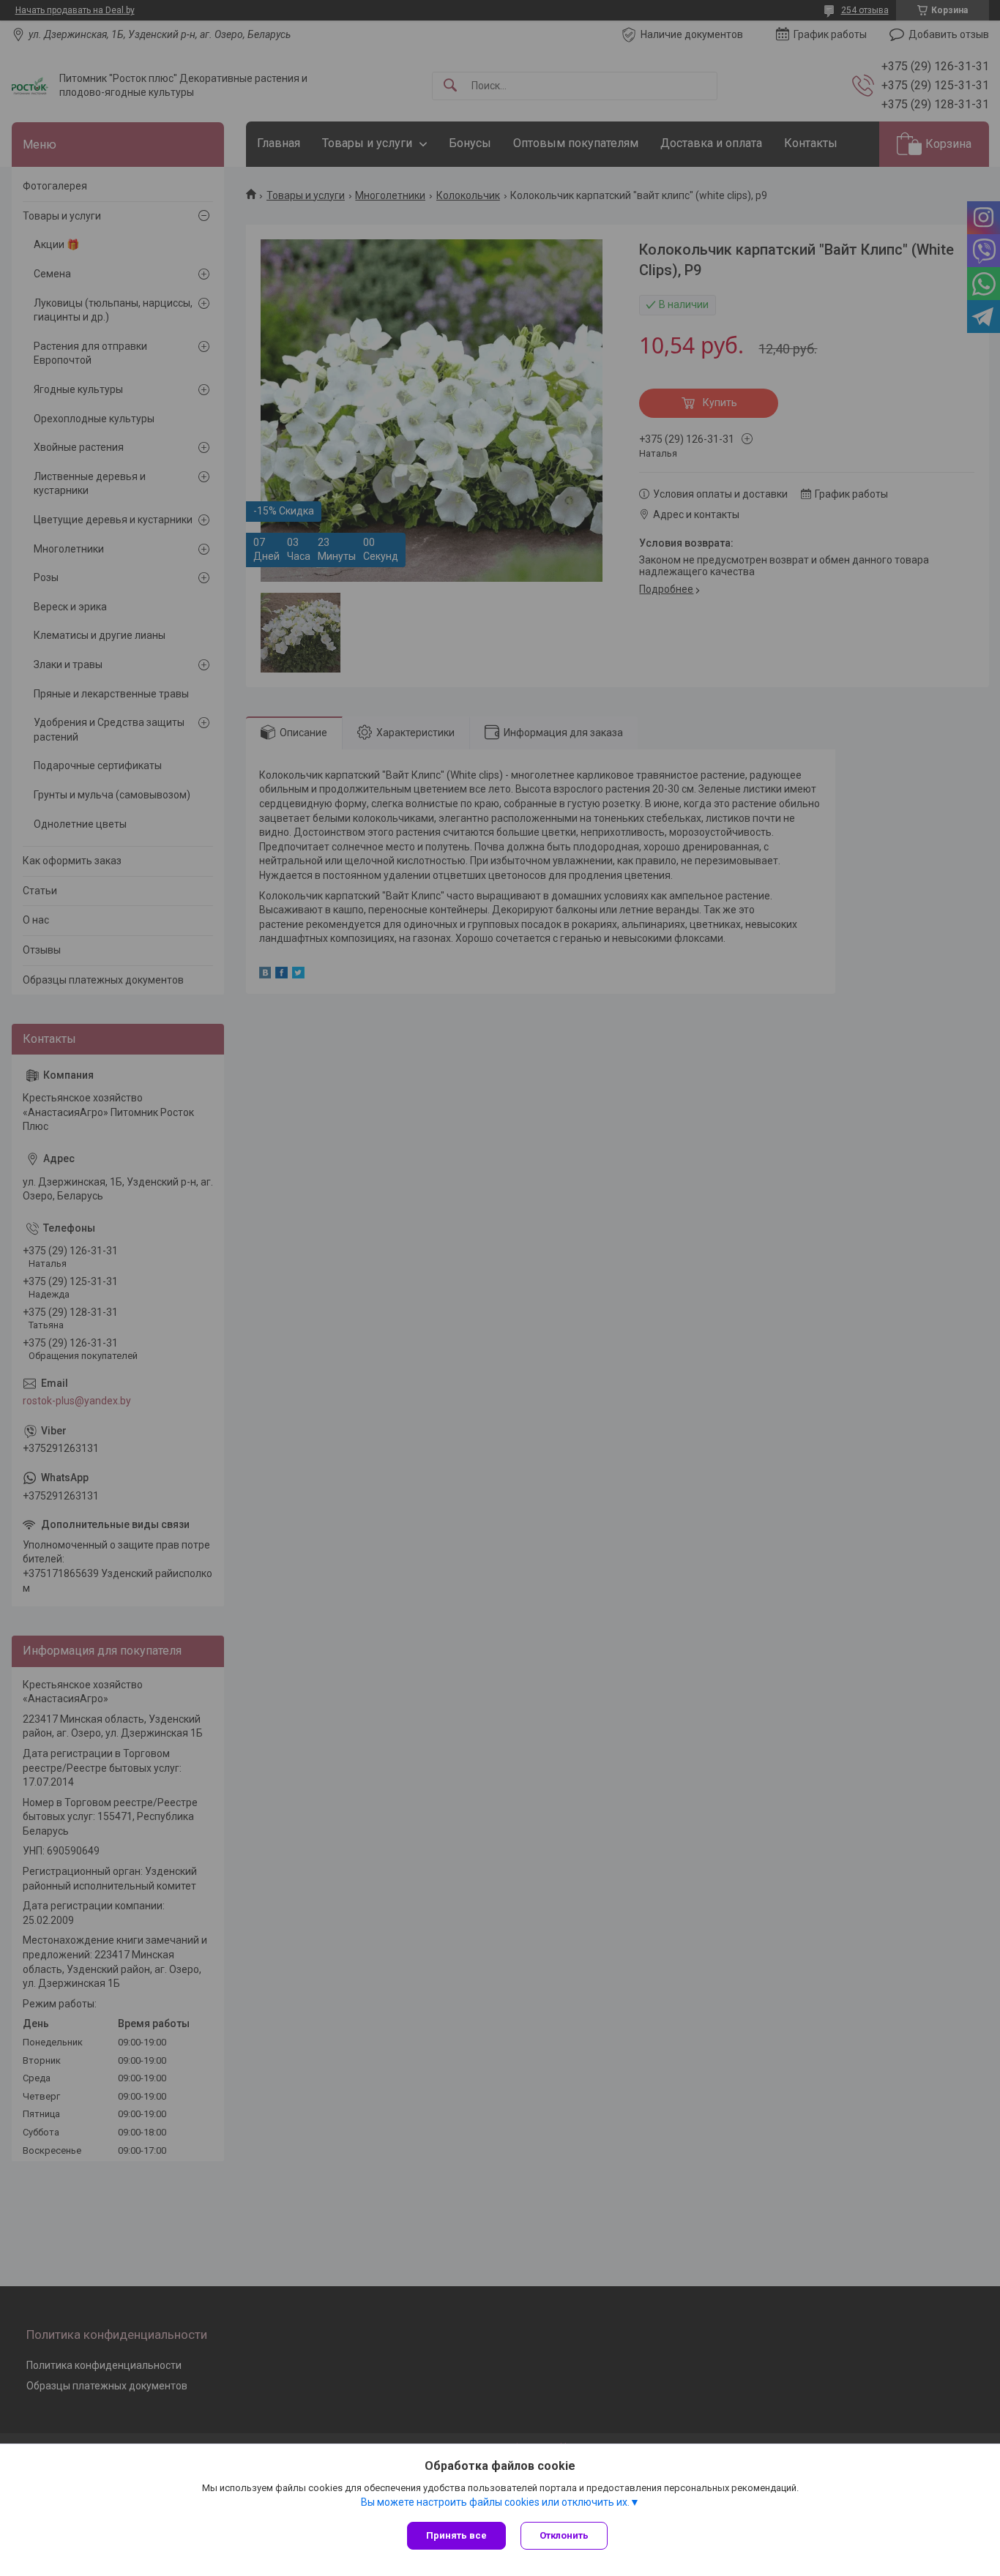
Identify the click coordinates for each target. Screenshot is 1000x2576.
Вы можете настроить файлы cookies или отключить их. (495, 2502)
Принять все (456, 2535)
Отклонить (564, 2535)
